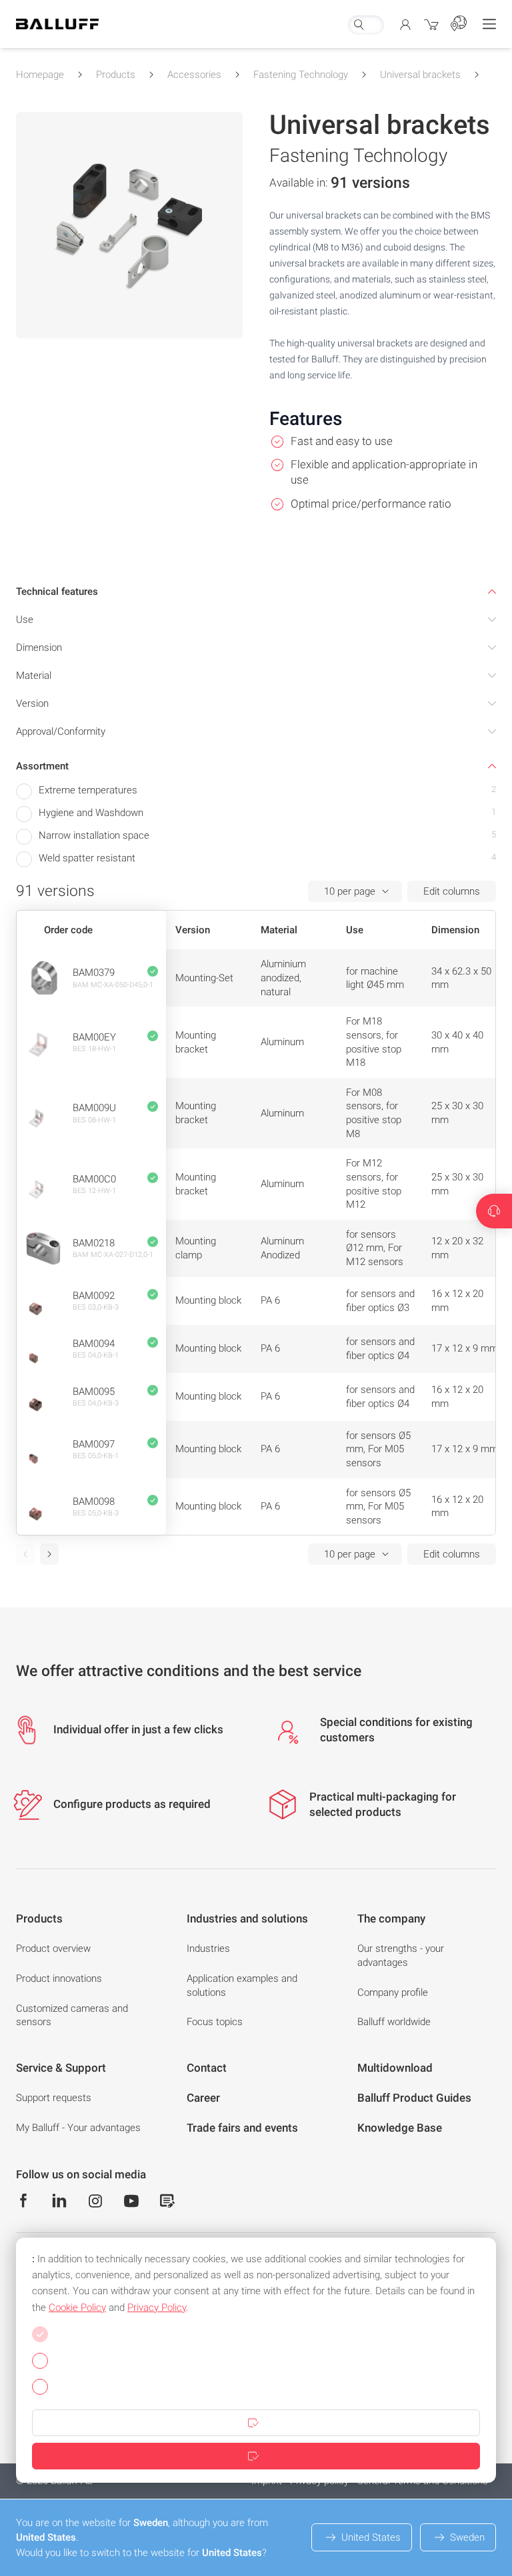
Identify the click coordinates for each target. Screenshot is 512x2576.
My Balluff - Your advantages (78, 2128)
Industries (208, 1948)
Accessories (194, 75)
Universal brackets (420, 75)
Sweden (467, 2537)
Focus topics (215, 2022)
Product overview (53, 1948)
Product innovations (59, 1978)
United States (371, 2537)
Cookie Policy (77, 2308)
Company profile (393, 1992)
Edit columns (452, 891)
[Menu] (489, 24)
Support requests (54, 2098)
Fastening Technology (301, 75)
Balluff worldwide (394, 2022)
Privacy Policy (157, 2308)
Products (116, 75)
